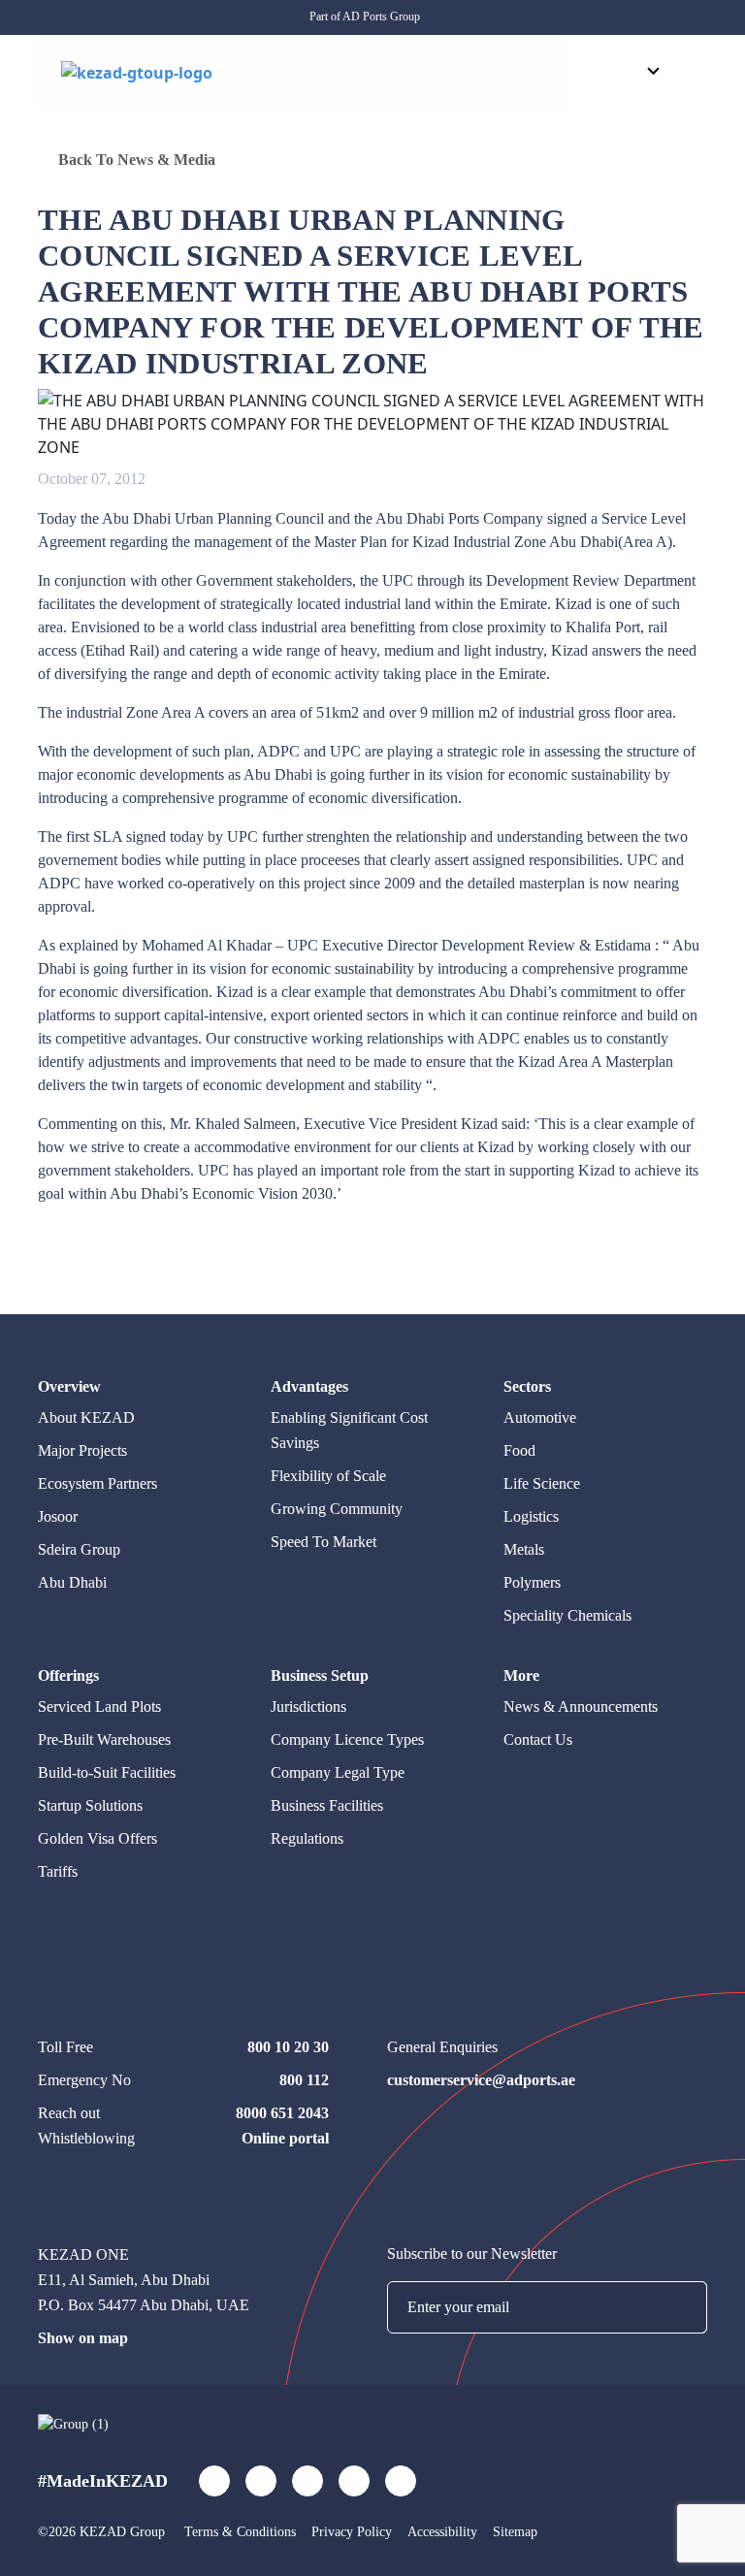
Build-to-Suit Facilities (107, 1772)
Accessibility (442, 2532)
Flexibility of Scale (328, 1476)
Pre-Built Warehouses (104, 1739)
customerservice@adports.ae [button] (481, 2080)
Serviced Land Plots (99, 1707)
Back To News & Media (135, 160)
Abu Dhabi (72, 1582)
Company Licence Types (347, 1739)
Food (519, 1450)
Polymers (532, 1582)
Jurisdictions (308, 1707)
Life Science (542, 1483)
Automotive (540, 1417)
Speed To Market (324, 1542)
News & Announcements (581, 1707)
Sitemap (515, 2532)
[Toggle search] (595, 72)
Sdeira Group (79, 1549)
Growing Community (337, 1509)
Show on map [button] (83, 2338)
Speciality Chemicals (567, 1615)
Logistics (531, 1516)
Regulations (307, 1838)
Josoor (58, 1516)
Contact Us (538, 1739)
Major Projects (82, 1450)
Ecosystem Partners (97, 1483)
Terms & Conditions (240, 2532)
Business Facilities (327, 1805)
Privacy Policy (352, 2532)
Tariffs (58, 1871)
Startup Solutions (90, 1805)
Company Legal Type (338, 1772)
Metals (524, 1549)
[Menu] (693, 73)
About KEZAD (86, 1417)
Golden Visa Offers (97, 1838)
